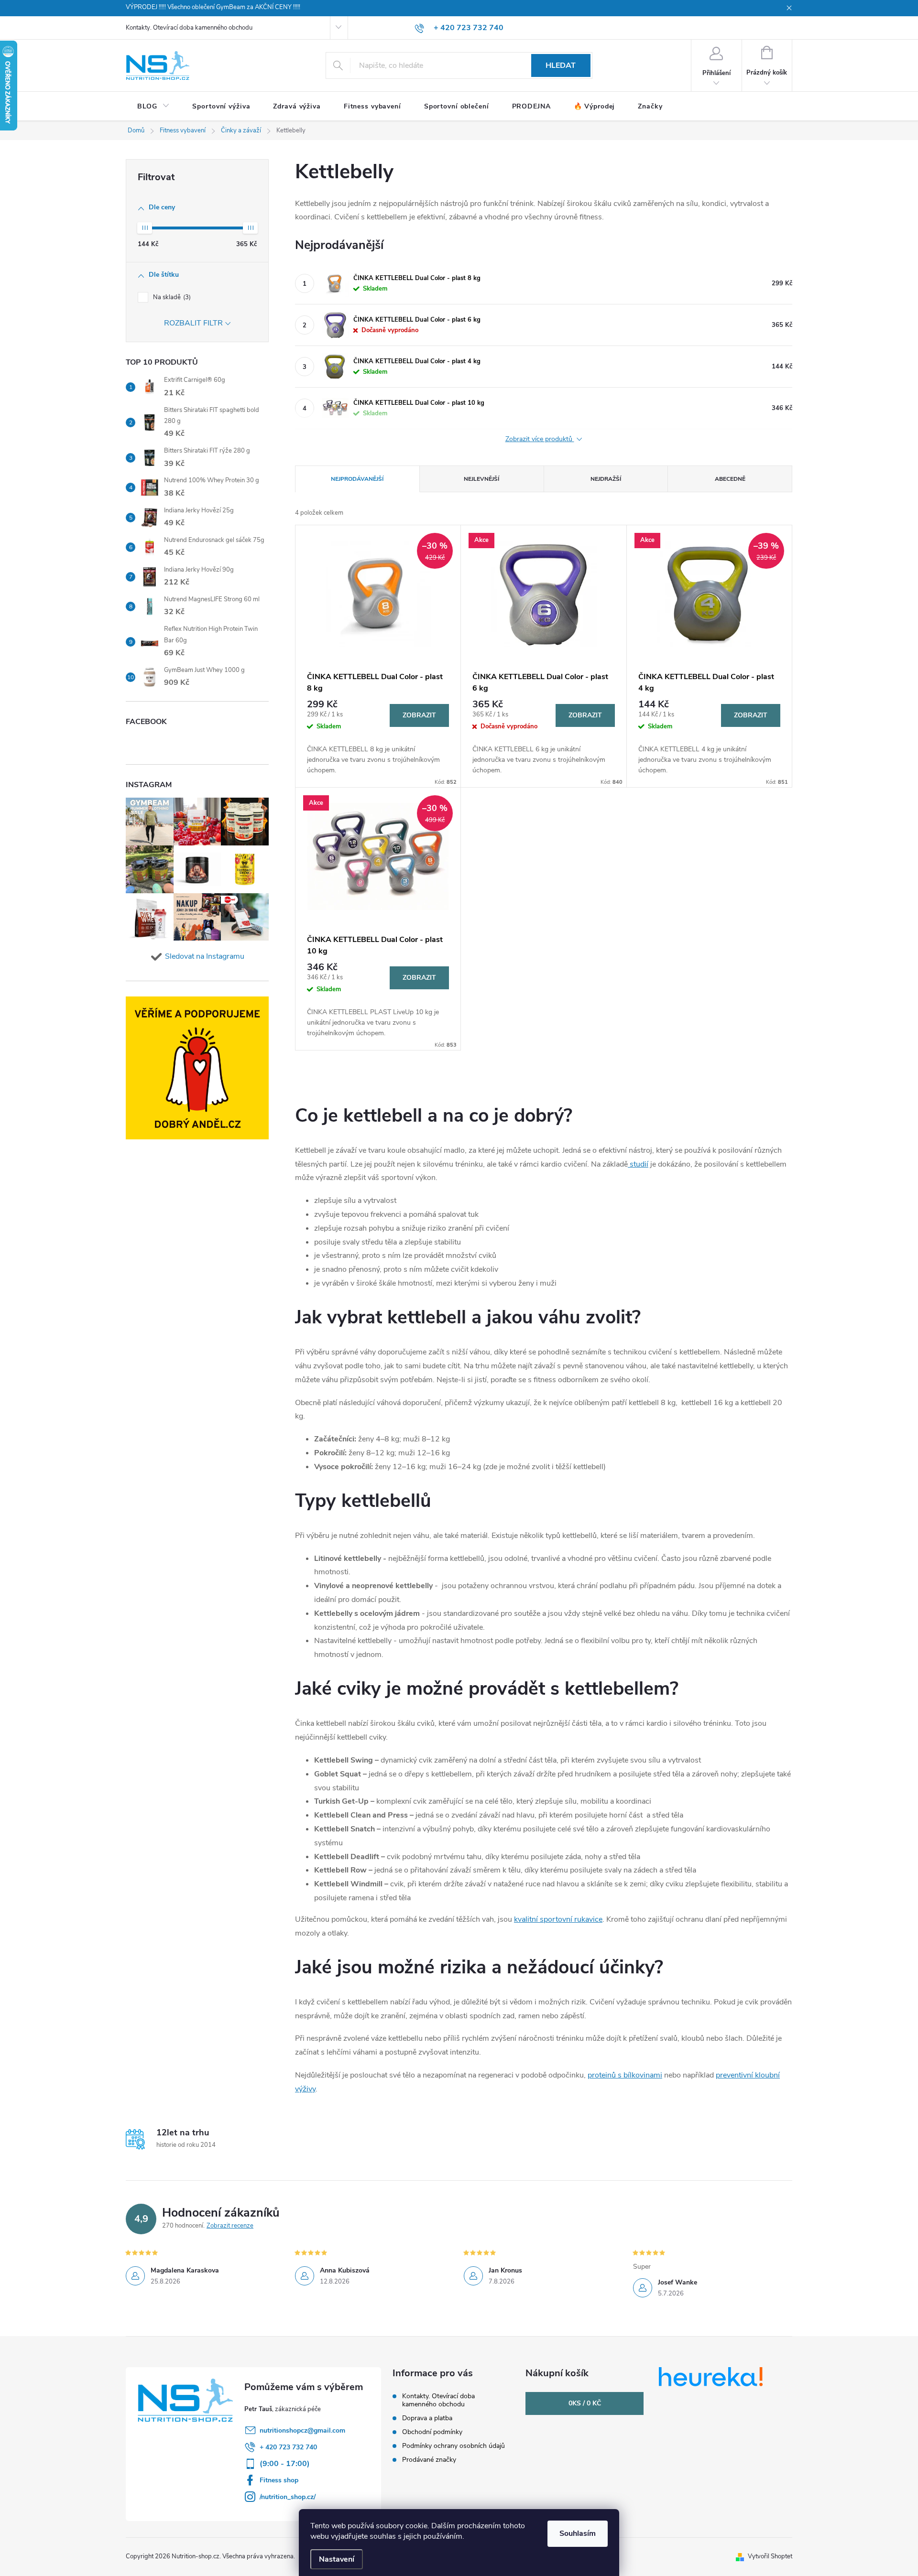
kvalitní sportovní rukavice (558, 1919)
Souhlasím (578, 2533)
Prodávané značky (429, 2460)
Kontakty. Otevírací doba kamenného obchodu (189, 28)
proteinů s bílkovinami (625, 2075)
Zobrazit (419, 715)
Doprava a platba (427, 2418)
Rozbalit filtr (193, 323)
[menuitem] (153, 107)
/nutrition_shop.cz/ (288, 2497)
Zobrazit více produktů (540, 439)
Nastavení (337, 2559)
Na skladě (171, 297)
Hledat (561, 65)
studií (638, 1164)
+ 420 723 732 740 (288, 2447)
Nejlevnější (481, 479)
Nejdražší (606, 479)
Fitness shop (279, 2480)
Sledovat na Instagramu (205, 956)
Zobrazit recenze (230, 2226)
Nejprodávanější (357, 479)
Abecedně (730, 479)
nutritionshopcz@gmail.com (302, 2430)
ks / (585, 2403)
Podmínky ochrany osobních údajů (454, 2446)
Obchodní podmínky (432, 2432)
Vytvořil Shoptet (770, 2556)
